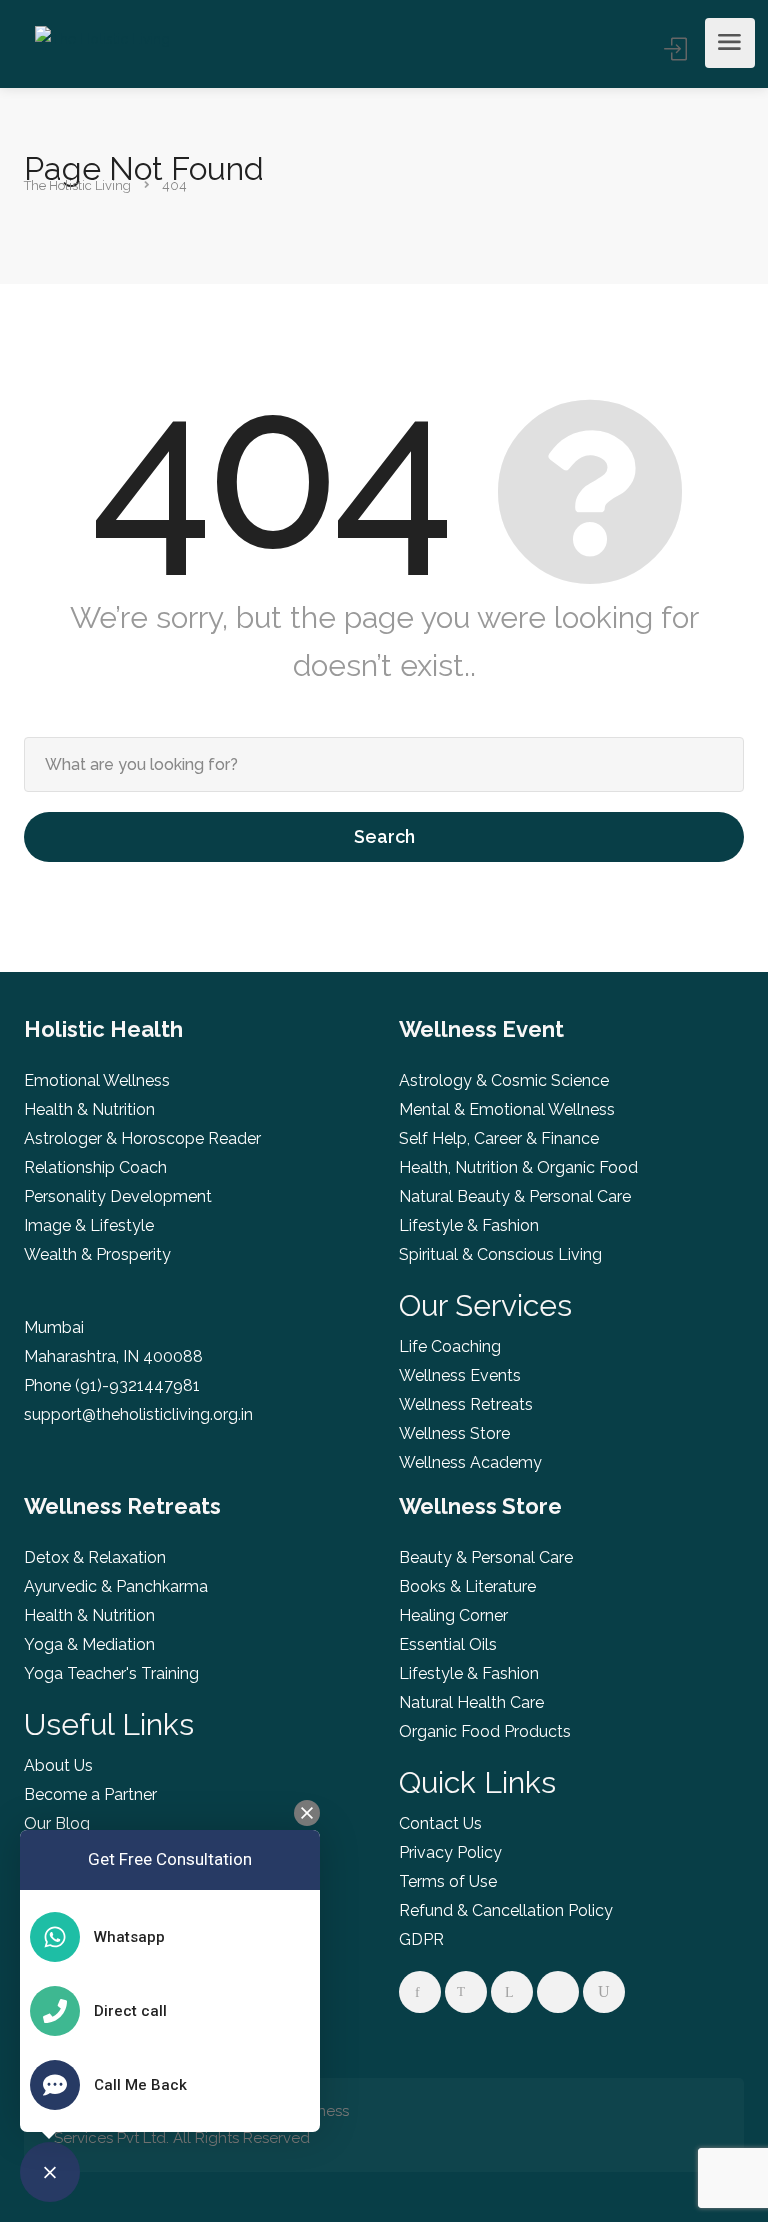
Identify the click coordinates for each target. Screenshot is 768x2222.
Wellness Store (454, 1433)
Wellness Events (460, 1375)
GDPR (421, 1939)
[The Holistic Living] (102, 43)
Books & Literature (467, 1586)
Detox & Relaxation (95, 1557)
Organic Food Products (485, 1731)
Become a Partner (90, 1794)
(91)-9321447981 (137, 1385)
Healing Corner (453, 1615)
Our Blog (57, 1823)
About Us (58, 1765)
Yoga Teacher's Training (111, 1673)
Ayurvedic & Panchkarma (116, 1586)
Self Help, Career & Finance (499, 1138)
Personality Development (118, 1196)
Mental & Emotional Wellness (507, 1109)
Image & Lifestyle (89, 1225)
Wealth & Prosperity (97, 1254)
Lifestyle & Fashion (469, 1225)
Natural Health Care (471, 1702)
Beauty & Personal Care (486, 1557)
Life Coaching (450, 1346)
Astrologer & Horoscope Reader (142, 1138)
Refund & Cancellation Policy (506, 1910)
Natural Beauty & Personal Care (515, 1196)
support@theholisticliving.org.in (138, 1414)
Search (384, 836)
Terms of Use (448, 1881)
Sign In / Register (677, 49)
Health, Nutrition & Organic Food (518, 1167)
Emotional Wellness (97, 1080)
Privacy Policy (450, 1852)
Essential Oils (448, 1644)
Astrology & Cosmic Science (504, 1080)
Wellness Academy (470, 1462)
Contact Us (440, 1823)
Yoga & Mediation (89, 1644)
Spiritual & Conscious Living (500, 1254)
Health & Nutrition (89, 1109)
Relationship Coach (95, 1167)
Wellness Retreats (466, 1404)
